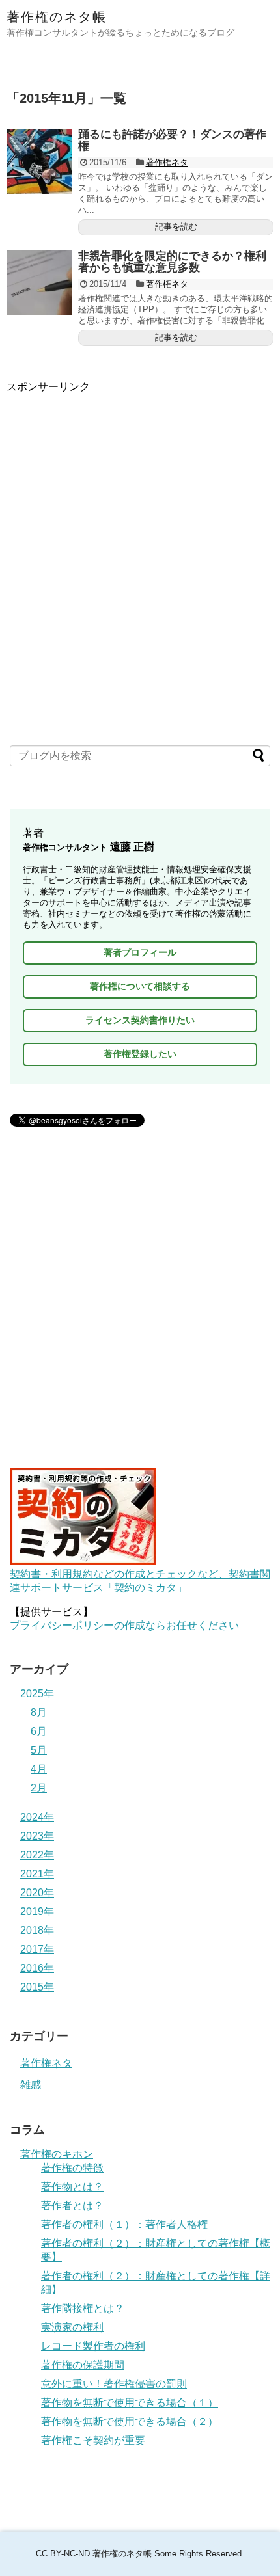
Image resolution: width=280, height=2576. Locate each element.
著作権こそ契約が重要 (93, 2440)
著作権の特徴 (72, 2168)
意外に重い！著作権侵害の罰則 (114, 2384)
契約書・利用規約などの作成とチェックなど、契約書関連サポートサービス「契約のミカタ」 (140, 1581)
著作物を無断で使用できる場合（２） (130, 2422)
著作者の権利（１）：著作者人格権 (124, 2224)
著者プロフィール (140, 952)
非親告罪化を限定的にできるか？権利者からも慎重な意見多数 (172, 262)
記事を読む (176, 227)
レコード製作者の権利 (93, 2346)
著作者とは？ (72, 2206)
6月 (39, 1731)
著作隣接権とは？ (83, 2308)
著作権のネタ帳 (57, 17)
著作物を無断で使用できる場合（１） (130, 2403)
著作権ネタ (167, 162)
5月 (39, 1750)
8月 (39, 1712)
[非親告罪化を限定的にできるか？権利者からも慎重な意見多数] (39, 283)
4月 (39, 1769)
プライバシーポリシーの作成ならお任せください (124, 1625)
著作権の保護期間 (83, 2365)
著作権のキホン (57, 2154)
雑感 (31, 2085)
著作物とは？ (72, 2187)
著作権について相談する (140, 986)
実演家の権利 (72, 2327)
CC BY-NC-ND (63, 2554)
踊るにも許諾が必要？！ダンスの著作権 (172, 141)
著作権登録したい (140, 1054)
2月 (39, 1788)
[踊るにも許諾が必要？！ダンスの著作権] (39, 161)
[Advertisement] (140, 534)
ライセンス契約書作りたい (140, 1020)
